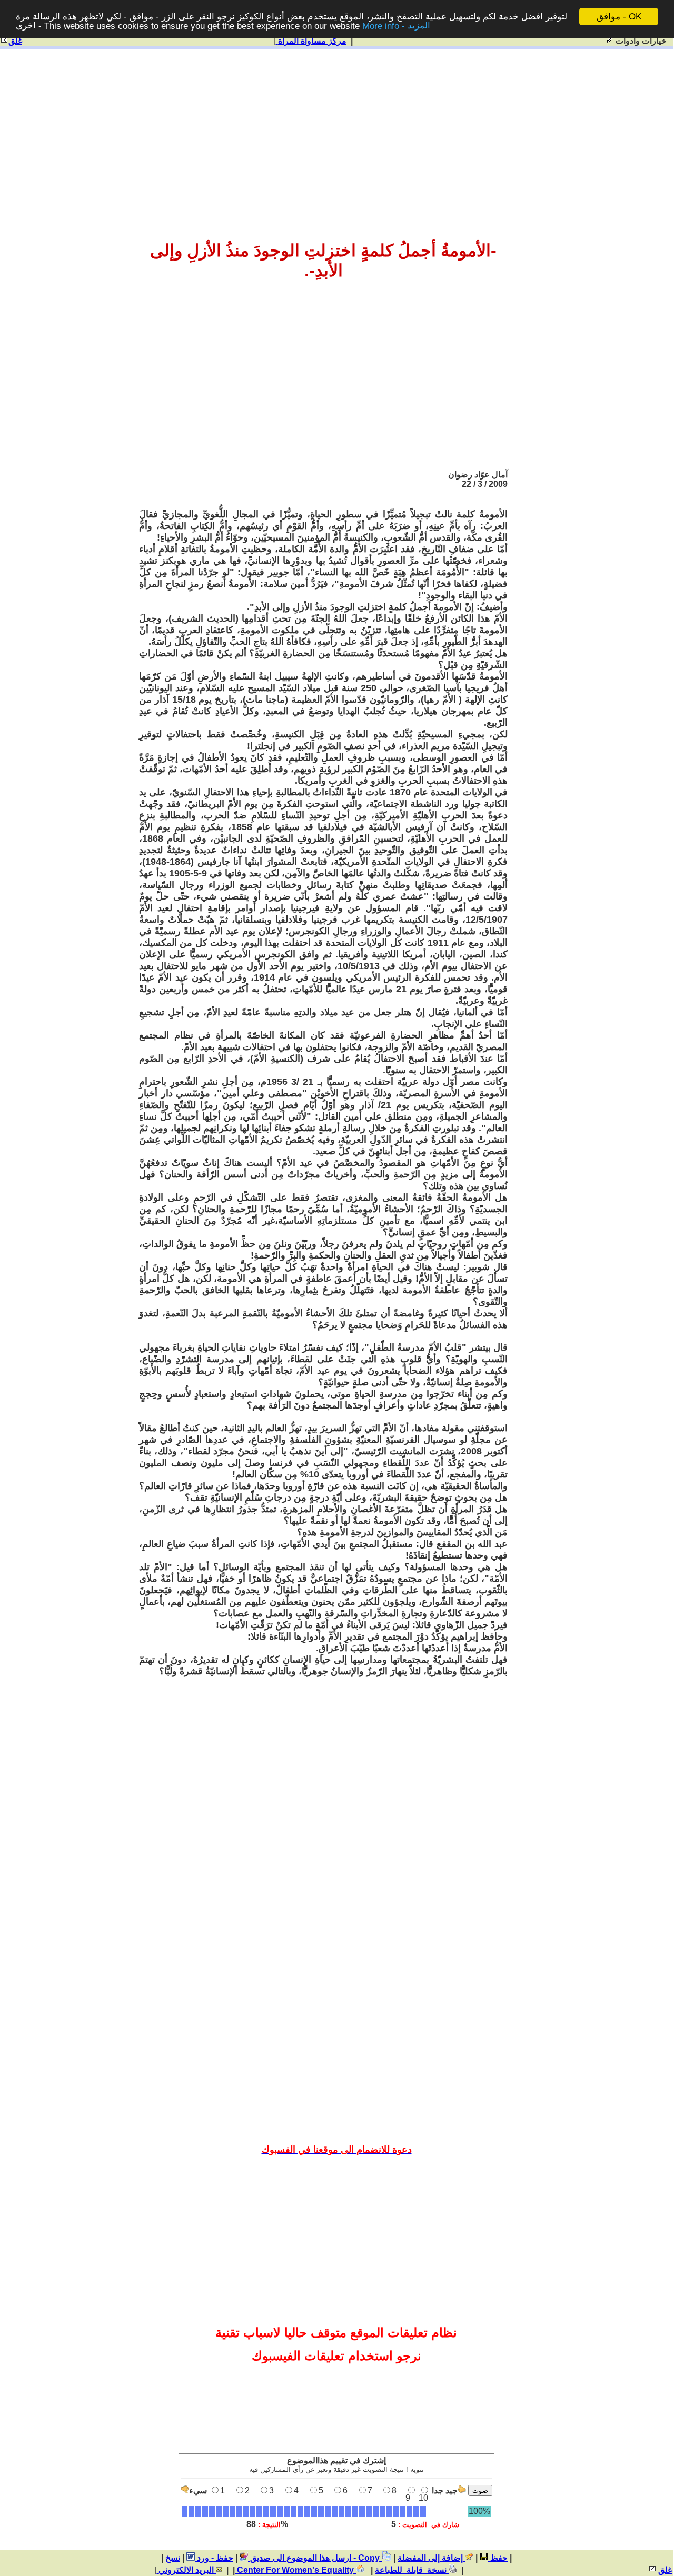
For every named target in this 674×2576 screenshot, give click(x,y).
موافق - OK (619, 17)
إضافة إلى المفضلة (431, 2558)
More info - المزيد (396, 26)
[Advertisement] (336, 133)
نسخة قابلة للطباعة (412, 2570)
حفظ (498, 2558)
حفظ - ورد (214, 2558)
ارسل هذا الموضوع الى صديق (300, 2558)
